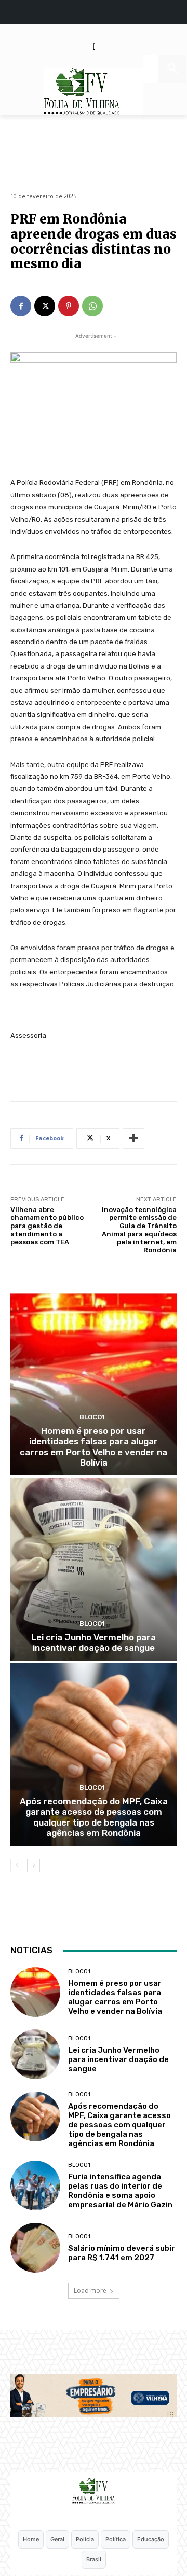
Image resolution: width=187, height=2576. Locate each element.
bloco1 (92, 1417)
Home (31, 2539)
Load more (90, 2290)
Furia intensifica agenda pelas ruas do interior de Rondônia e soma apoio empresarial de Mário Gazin (121, 2191)
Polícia (85, 2539)
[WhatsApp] (92, 306)
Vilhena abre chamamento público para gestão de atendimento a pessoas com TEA (47, 1226)
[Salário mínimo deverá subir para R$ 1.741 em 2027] (35, 2248)
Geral (57, 2539)
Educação (151, 2539)
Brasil (94, 2559)
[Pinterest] (69, 306)
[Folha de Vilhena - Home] (94, 2491)
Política (116, 2539)
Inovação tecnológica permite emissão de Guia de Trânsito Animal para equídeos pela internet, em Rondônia (139, 1230)
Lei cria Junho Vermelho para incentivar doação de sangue (94, 1642)
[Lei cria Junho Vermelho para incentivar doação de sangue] (94, 1569)
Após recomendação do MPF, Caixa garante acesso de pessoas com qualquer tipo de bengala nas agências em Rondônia (94, 1817)
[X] (45, 306)
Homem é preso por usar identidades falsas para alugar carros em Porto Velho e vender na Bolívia (94, 1447)
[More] (133, 1138)
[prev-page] (17, 1865)
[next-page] (34, 1865)
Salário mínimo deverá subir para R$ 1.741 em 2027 (122, 2253)
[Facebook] (21, 306)
